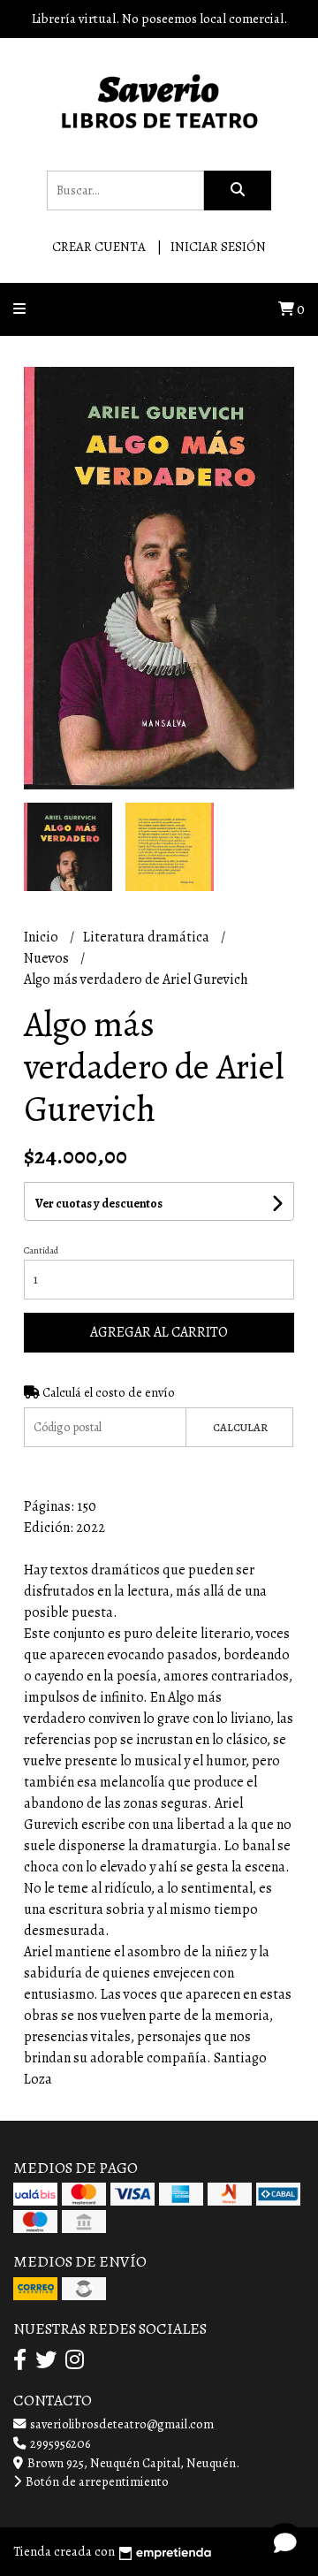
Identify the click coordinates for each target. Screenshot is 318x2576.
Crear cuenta (99, 247)
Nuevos (48, 958)
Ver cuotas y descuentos (99, 1204)
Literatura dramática (148, 937)
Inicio (42, 937)
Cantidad (41, 1250)
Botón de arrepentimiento (96, 2481)
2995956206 (59, 2443)
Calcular (240, 1427)
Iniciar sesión (218, 247)
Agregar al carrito (159, 1332)
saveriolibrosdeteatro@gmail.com (121, 2424)
